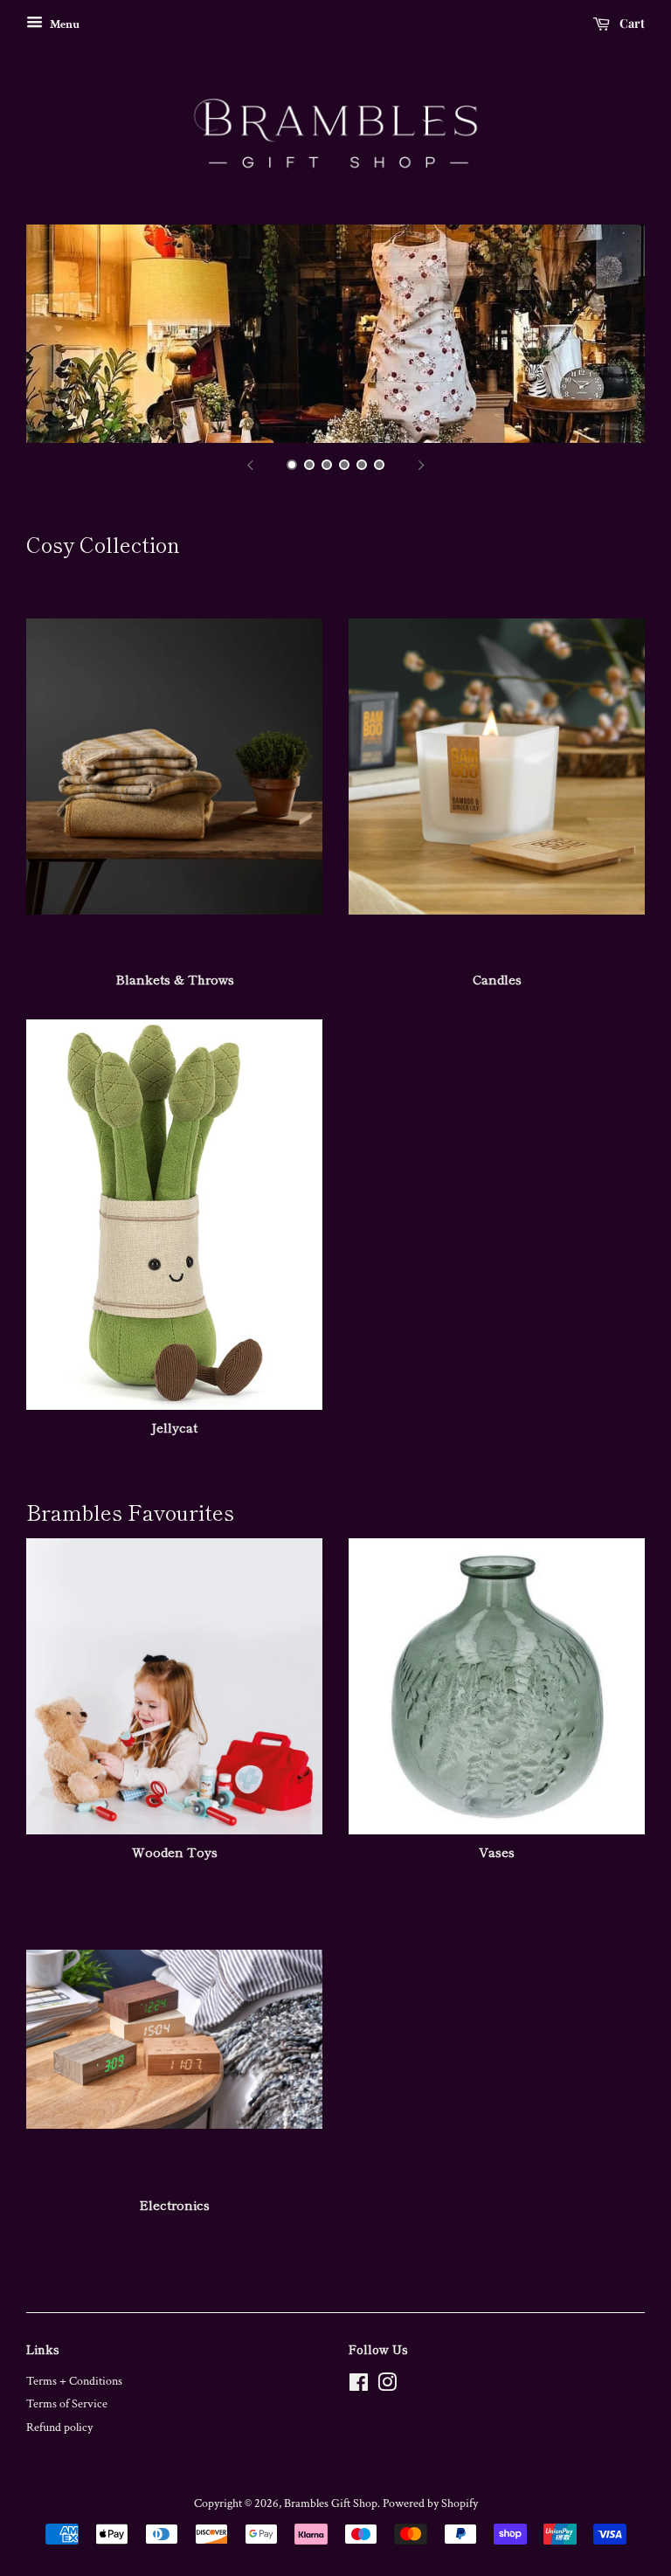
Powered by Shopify (430, 2503)
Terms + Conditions (74, 2381)
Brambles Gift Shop (331, 2503)
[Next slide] (421, 465)
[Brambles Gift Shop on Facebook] (359, 2386)
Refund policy (59, 2428)
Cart (631, 23)
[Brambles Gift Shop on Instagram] (387, 2386)
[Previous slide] (250, 465)
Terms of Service (67, 2404)
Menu (63, 24)
